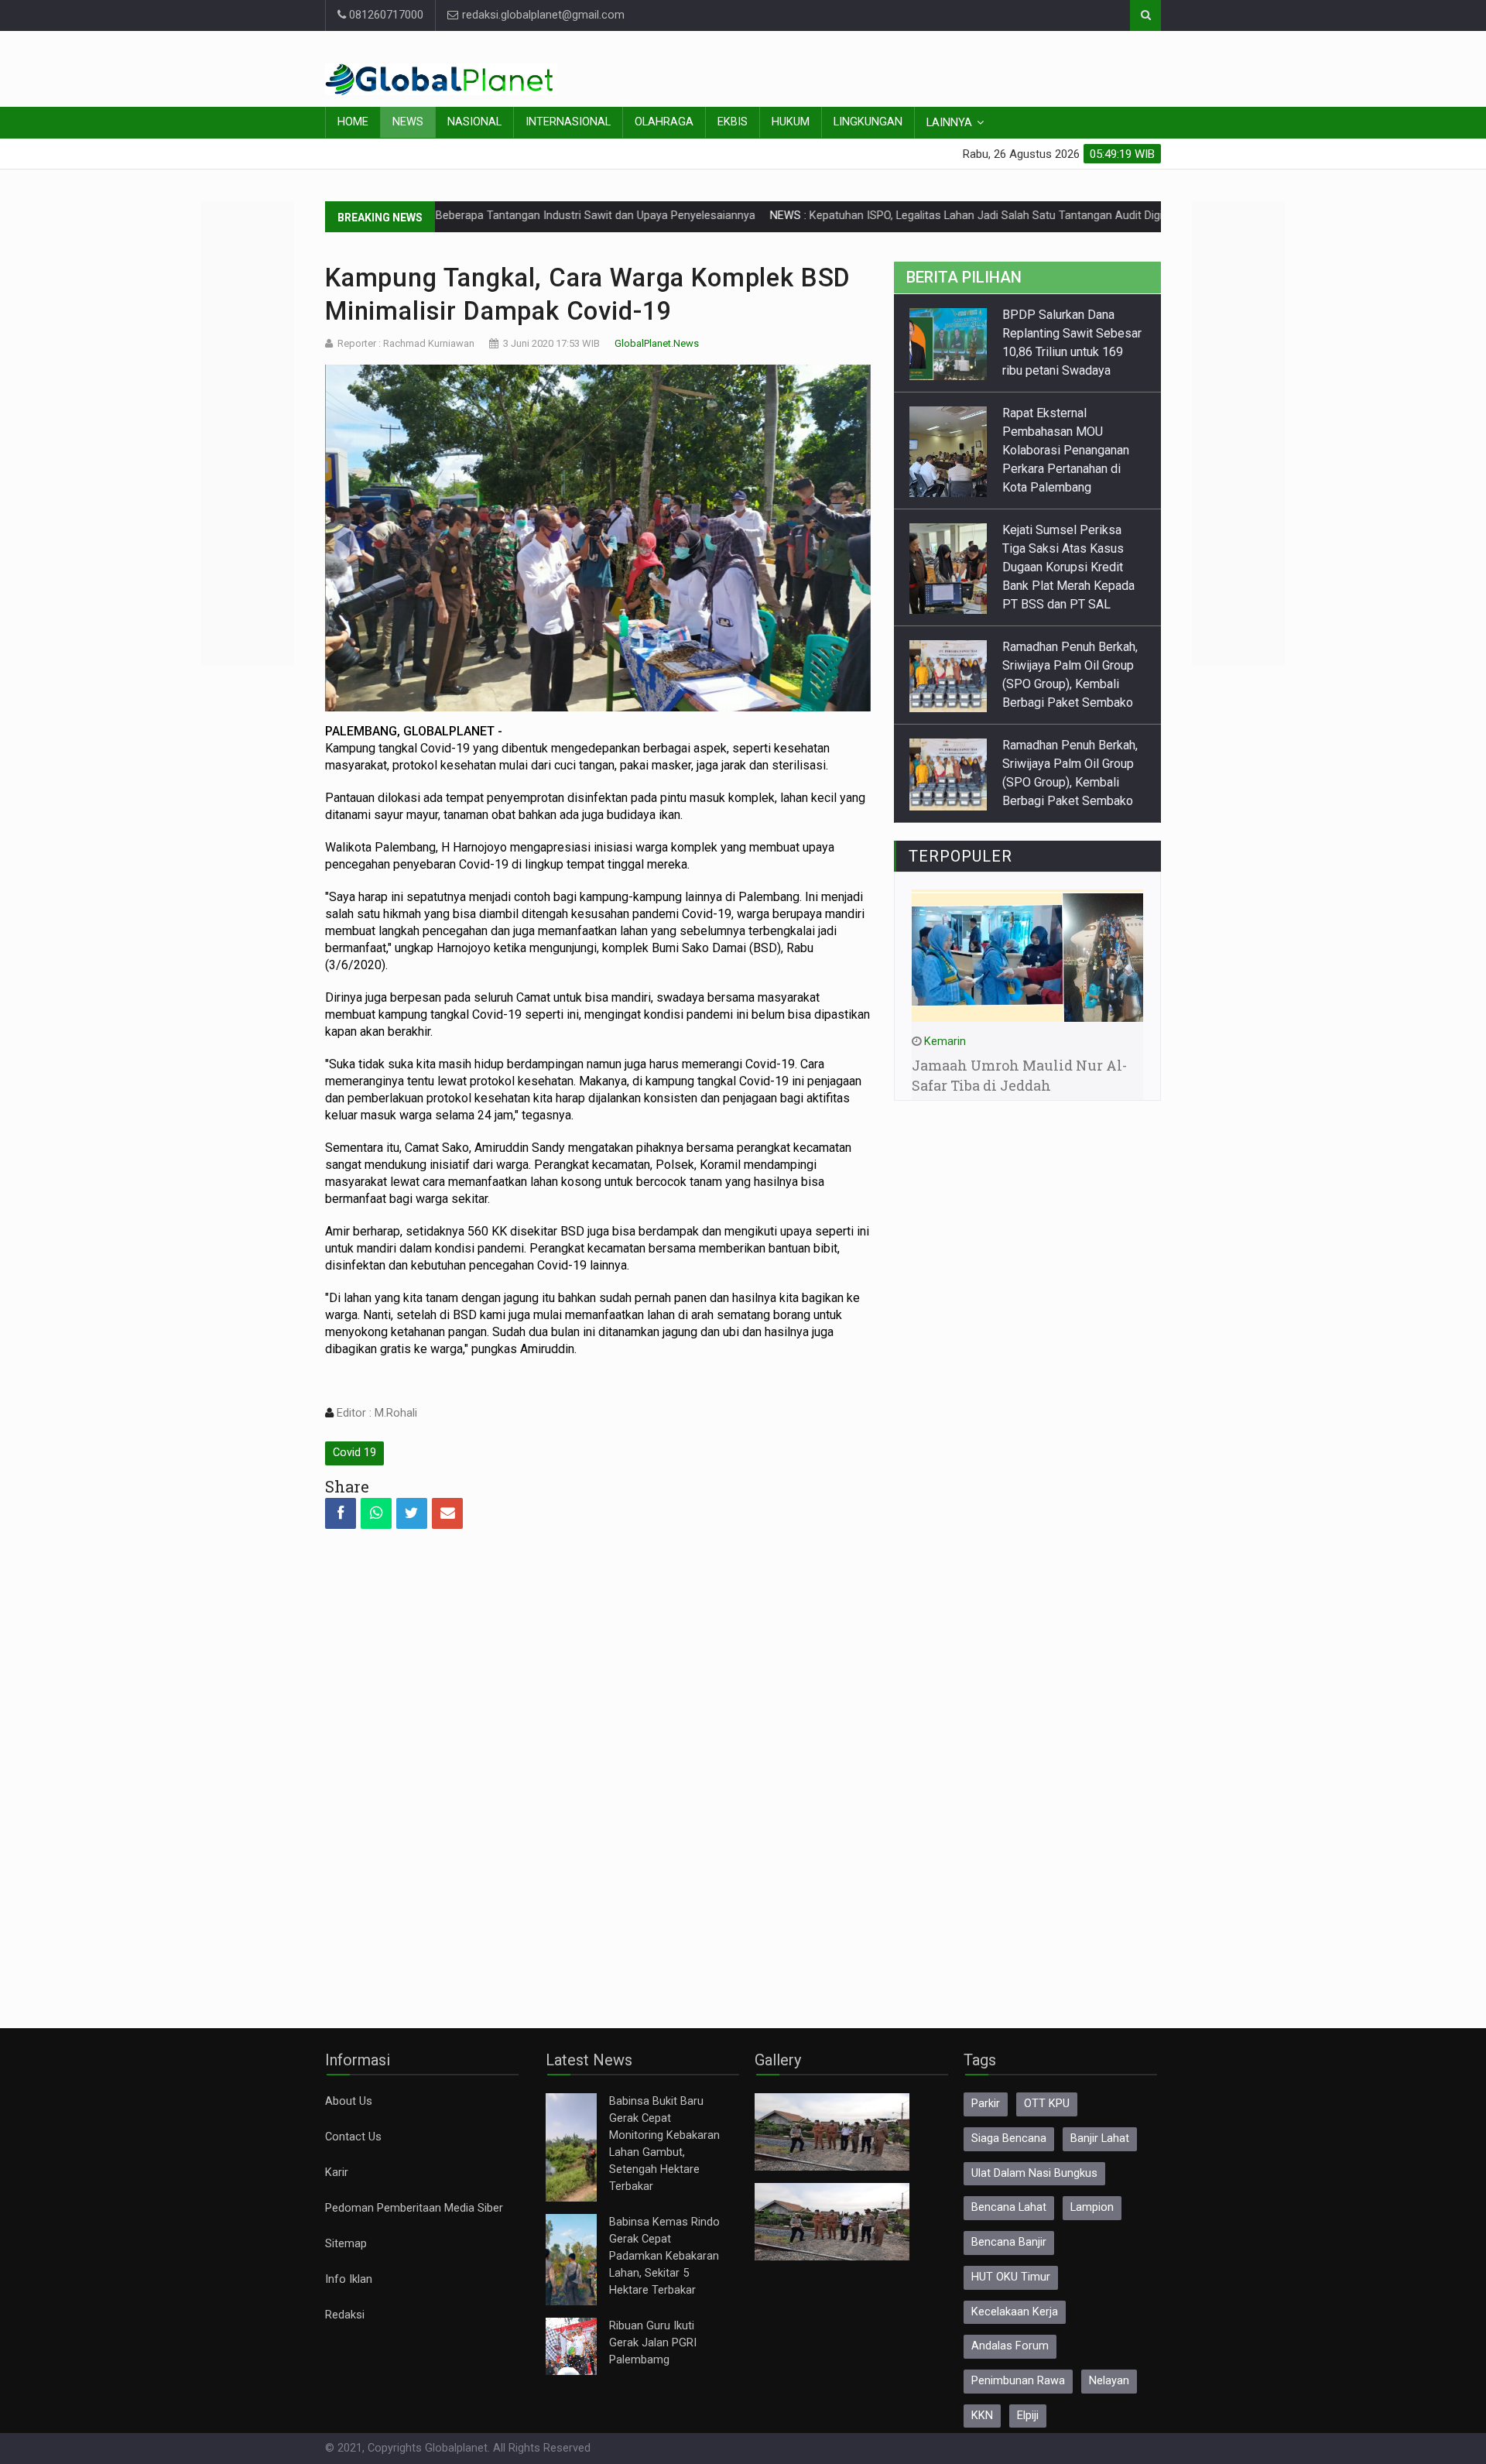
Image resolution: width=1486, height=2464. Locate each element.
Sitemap (346, 2244)
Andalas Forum (1010, 2346)
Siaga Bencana (1009, 2138)
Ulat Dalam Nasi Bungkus (1034, 2173)
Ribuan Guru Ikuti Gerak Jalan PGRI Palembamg (653, 2343)
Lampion (1092, 2207)
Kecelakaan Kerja (1015, 2312)
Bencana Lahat (1009, 2207)
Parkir (986, 2104)
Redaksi (345, 2315)
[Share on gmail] (447, 1513)
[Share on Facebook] (341, 1513)
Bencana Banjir (1009, 2242)
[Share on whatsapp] (376, 1513)
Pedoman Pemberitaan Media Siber (414, 2208)
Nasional (474, 122)
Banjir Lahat (1100, 2138)
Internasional (568, 122)
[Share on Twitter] (412, 1513)
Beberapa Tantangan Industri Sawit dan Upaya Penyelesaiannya (493, 216)
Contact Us (353, 2137)
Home (353, 122)
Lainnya (949, 123)
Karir (337, 2173)
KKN (982, 2416)
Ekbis (733, 122)
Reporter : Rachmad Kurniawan (406, 343)
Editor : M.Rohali (375, 1413)
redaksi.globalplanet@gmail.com (542, 15)
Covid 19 (354, 1453)
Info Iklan (349, 2279)
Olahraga (664, 122)
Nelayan (1109, 2381)
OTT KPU (1047, 2104)
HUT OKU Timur (1011, 2277)
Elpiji (1028, 2416)
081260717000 (385, 15)
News (408, 122)
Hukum (791, 122)
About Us (349, 2101)
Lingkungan (868, 122)
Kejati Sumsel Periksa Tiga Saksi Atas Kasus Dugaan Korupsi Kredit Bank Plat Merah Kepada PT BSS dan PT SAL (1068, 567)
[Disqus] (598, 1765)
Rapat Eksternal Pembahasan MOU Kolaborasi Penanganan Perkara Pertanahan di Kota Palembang (1066, 450)
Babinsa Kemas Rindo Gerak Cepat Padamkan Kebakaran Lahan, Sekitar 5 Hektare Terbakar (664, 2256)
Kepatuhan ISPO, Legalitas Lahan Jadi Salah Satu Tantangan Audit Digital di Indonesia (922, 216)
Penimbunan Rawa (1018, 2381)
